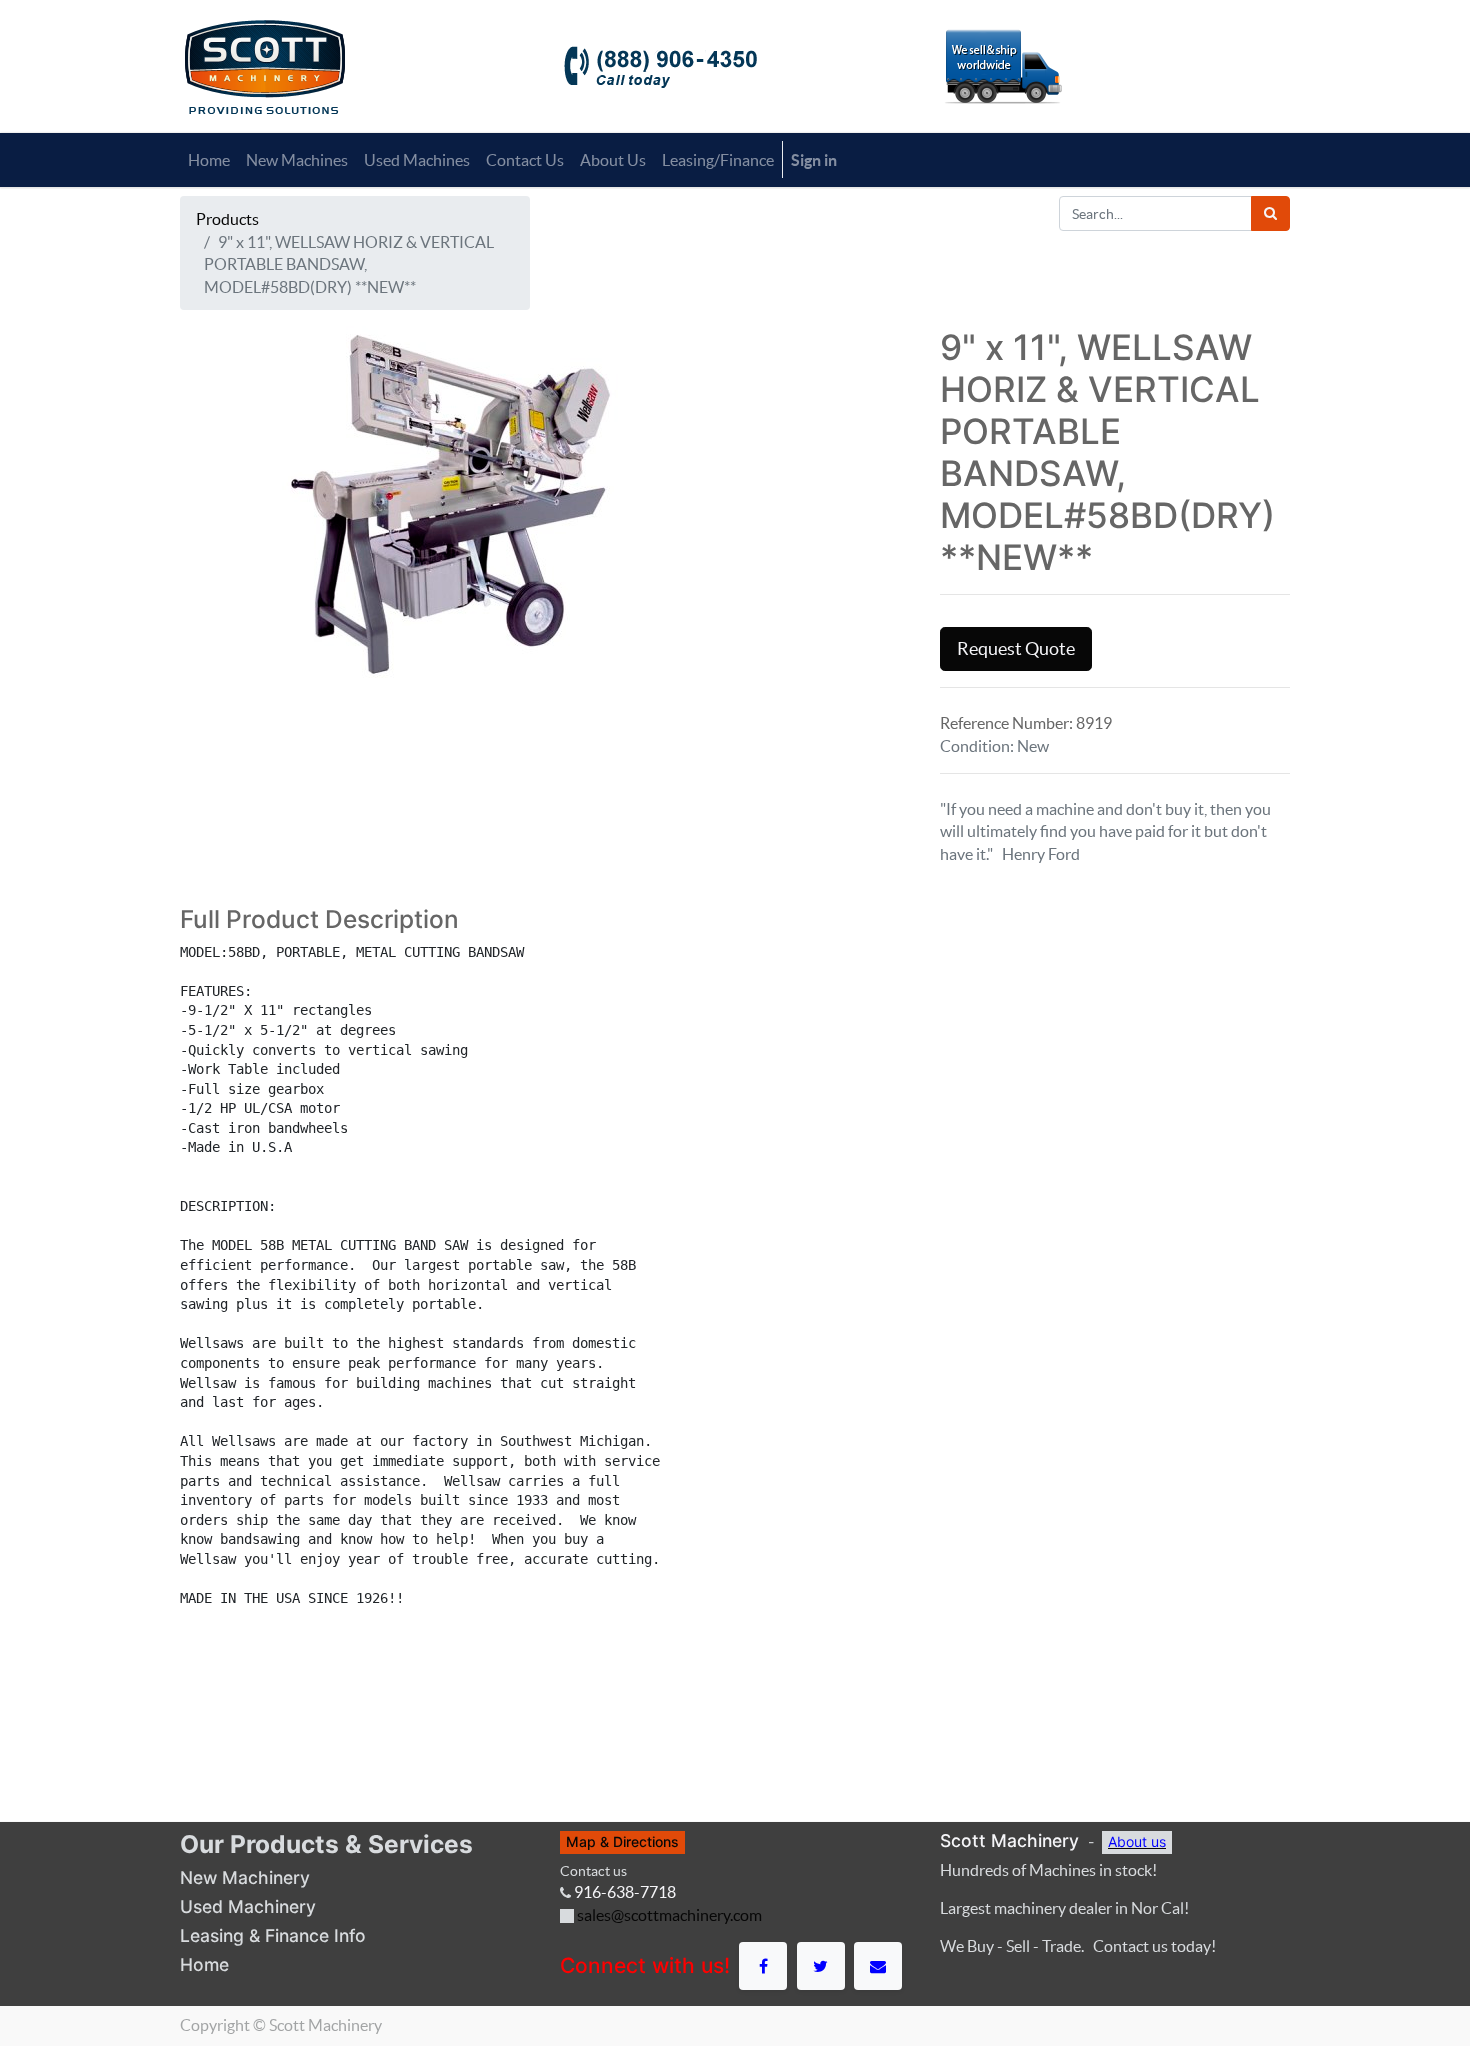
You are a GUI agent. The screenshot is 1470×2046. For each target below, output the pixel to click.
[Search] (1270, 213)
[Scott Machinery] (264, 65)
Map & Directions (622, 1841)
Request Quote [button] (1016, 649)
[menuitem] (209, 160)
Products (227, 219)
